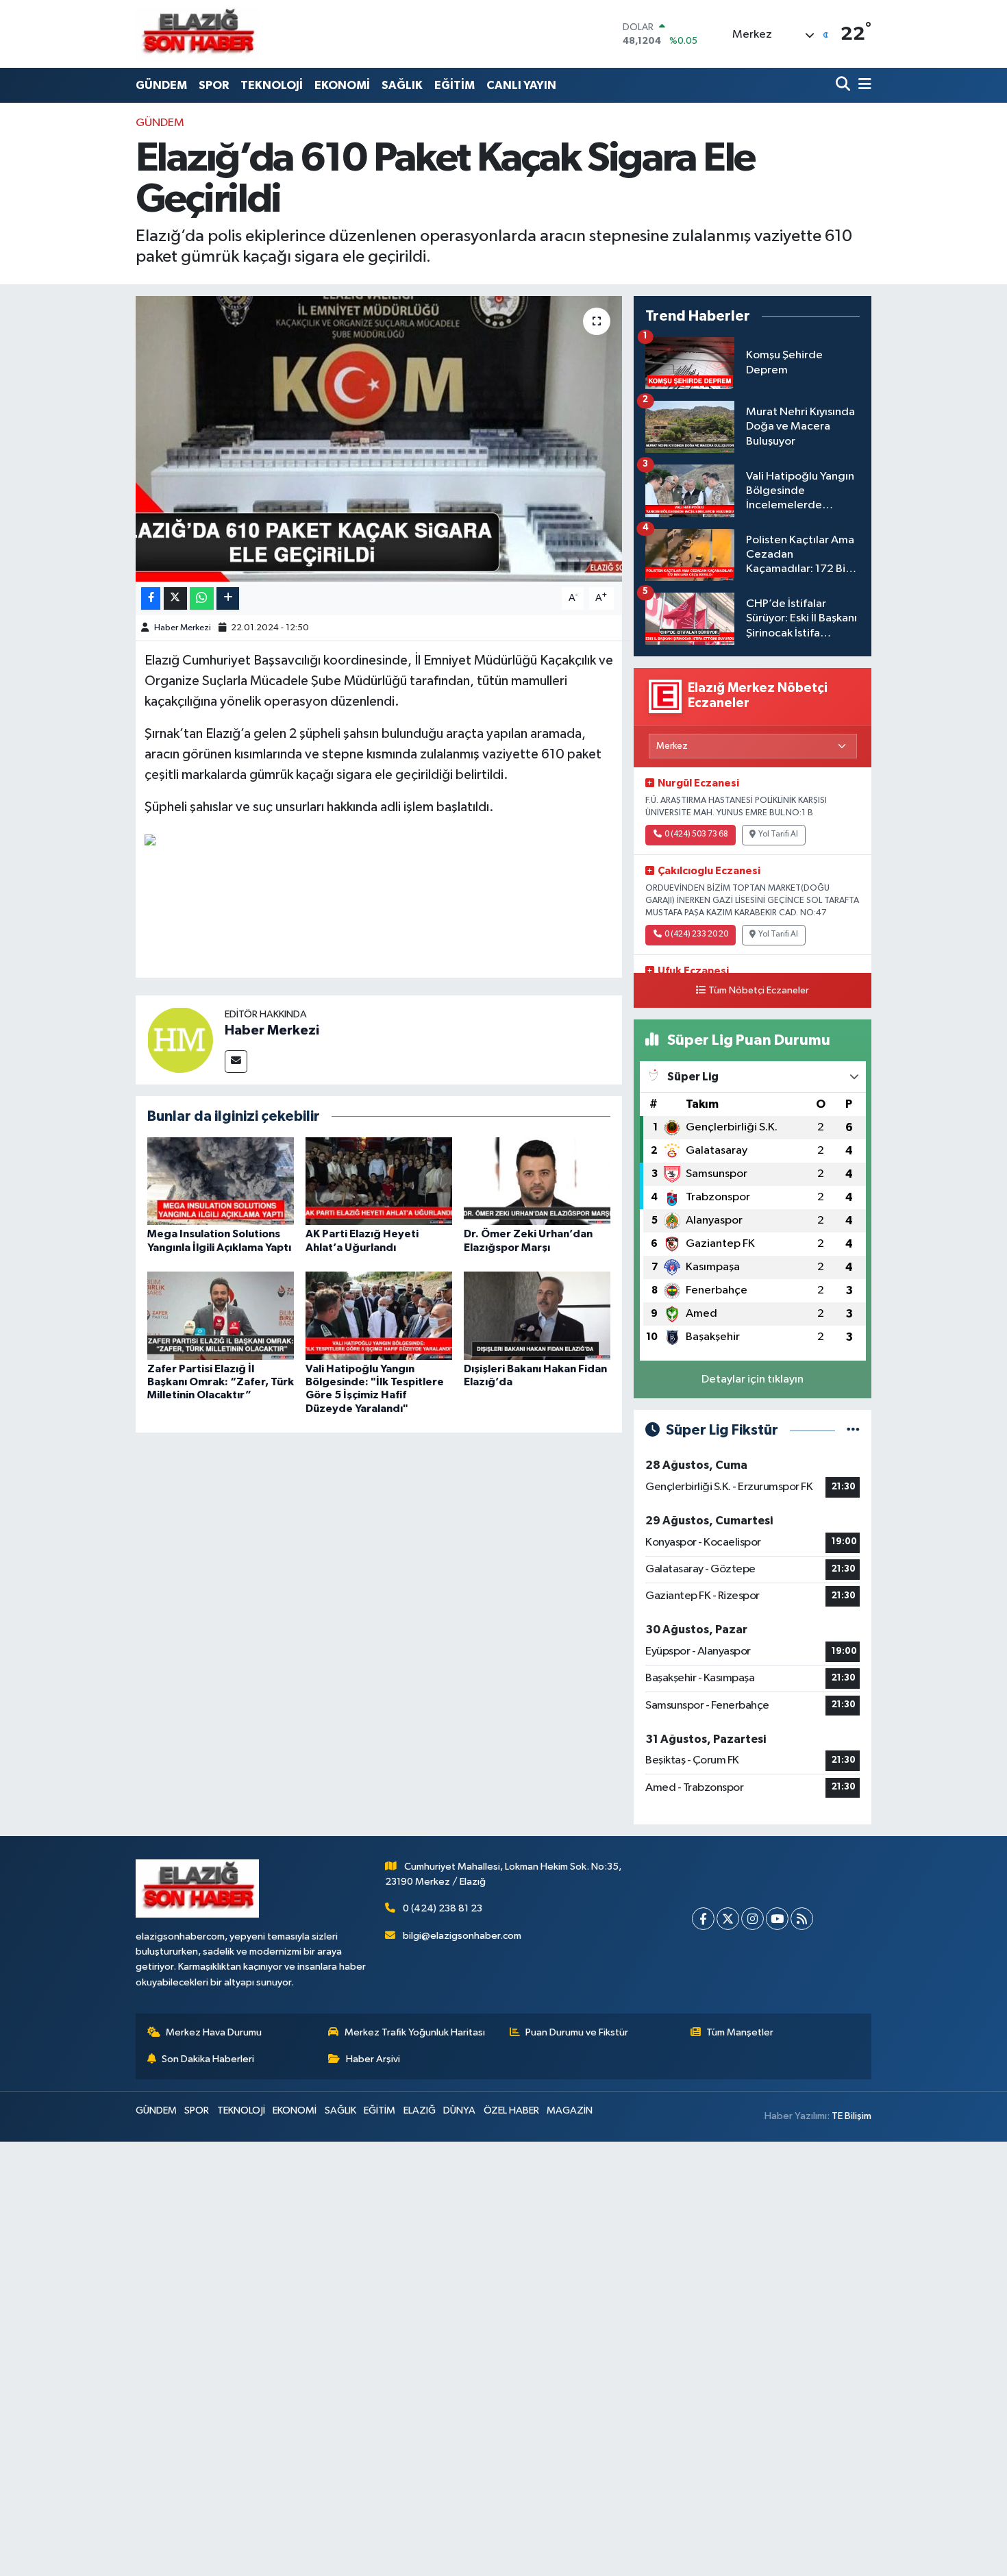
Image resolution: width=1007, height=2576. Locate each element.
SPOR (214, 85)
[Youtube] (777, 1919)
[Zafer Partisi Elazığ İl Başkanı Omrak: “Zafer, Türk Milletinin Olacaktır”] (221, 1316)
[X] (728, 1919)
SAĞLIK (402, 85)
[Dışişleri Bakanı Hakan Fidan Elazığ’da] (537, 1316)
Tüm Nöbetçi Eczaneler (759, 991)
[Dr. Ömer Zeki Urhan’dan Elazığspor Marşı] (537, 1181)
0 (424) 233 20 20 (696, 934)
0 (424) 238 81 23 (443, 1908)
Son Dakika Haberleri (208, 2059)
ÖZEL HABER (511, 2110)
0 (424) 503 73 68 (696, 834)
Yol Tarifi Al (778, 834)
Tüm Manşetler (740, 2032)
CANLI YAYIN (521, 85)
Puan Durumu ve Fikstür (577, 2032)
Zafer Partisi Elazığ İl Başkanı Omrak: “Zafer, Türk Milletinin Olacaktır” (221, 1382)
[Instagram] (753, 1919)
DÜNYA (459, 2110)
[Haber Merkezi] (180, 1040)
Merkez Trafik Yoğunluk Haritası (415, 2032)
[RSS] (802, 1919)
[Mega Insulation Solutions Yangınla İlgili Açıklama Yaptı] (221, 1181)
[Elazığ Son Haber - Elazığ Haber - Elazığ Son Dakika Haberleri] (197, 34)
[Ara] (844, 85)
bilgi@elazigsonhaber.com (462, 1936)
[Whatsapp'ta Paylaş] (202, 598)
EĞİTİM (455, 85)
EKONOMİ (342, 85)
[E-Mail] (236, 1062)
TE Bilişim (851, 2116)
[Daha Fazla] (228, 598)
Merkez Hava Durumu (214, 2032)
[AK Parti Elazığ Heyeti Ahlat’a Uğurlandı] (379, 1181)
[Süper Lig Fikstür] (853, 1430)
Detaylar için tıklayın (753, 1379)
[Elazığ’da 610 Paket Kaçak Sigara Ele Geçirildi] (379, 438)
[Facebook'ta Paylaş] (151, 598)
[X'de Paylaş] (175, 598)
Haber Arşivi (373, 2059)
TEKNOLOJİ (272, 85)
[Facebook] (703, 1919)
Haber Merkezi (183, 628)
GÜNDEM (161, 85)
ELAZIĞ (420, 2110)
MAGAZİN (570, 2110)
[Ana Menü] (862, 85)
